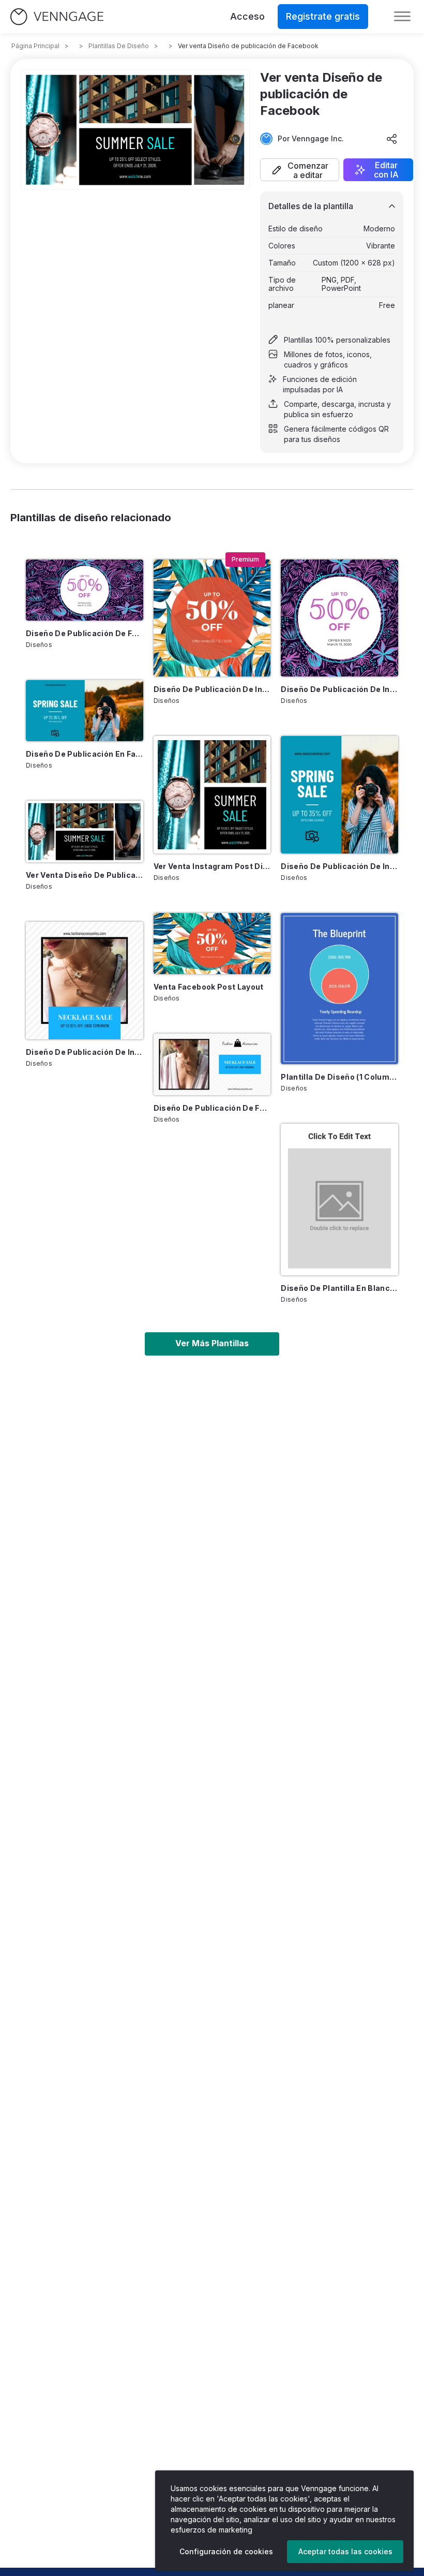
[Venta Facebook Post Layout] (212, 944)
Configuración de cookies (226, 2551)
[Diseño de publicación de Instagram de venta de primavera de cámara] (339, 795)
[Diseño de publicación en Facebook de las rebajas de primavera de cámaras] (85, 711)
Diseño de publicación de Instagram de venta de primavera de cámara (339, 866)
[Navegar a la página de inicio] (57, 17)
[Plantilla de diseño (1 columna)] (339, 989)
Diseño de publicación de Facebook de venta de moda (212, 1108)
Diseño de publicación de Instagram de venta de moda (85, 1052)
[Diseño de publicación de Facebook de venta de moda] (212, 1064)
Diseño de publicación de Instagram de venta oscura (339, 689)
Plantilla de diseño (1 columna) (339, 1077)
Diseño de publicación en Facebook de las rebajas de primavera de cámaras (85, 754)
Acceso (247, 16)
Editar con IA (386, 170)
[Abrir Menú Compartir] (392, 139)
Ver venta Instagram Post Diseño (212, 866)
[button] (300, 170)
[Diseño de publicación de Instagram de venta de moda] (85, 981)
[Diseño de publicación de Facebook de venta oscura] (85, 590)
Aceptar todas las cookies (345, 2551)
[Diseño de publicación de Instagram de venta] (212, 618)
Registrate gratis (323, 16)
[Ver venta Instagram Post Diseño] (212, 795)
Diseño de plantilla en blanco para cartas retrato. (339, 1288)
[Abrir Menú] (402, 17)
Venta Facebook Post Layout (209, 987)
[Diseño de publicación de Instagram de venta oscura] (339, 618)
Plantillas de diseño (119, 46)
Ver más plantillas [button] (212, 1343)
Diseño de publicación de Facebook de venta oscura (85, 633)
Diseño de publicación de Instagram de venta (212, 689)
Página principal (35, 46)
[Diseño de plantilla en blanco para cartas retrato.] (339, 1199)
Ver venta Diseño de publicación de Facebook (85, 875)
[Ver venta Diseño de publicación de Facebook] (85, 831)
